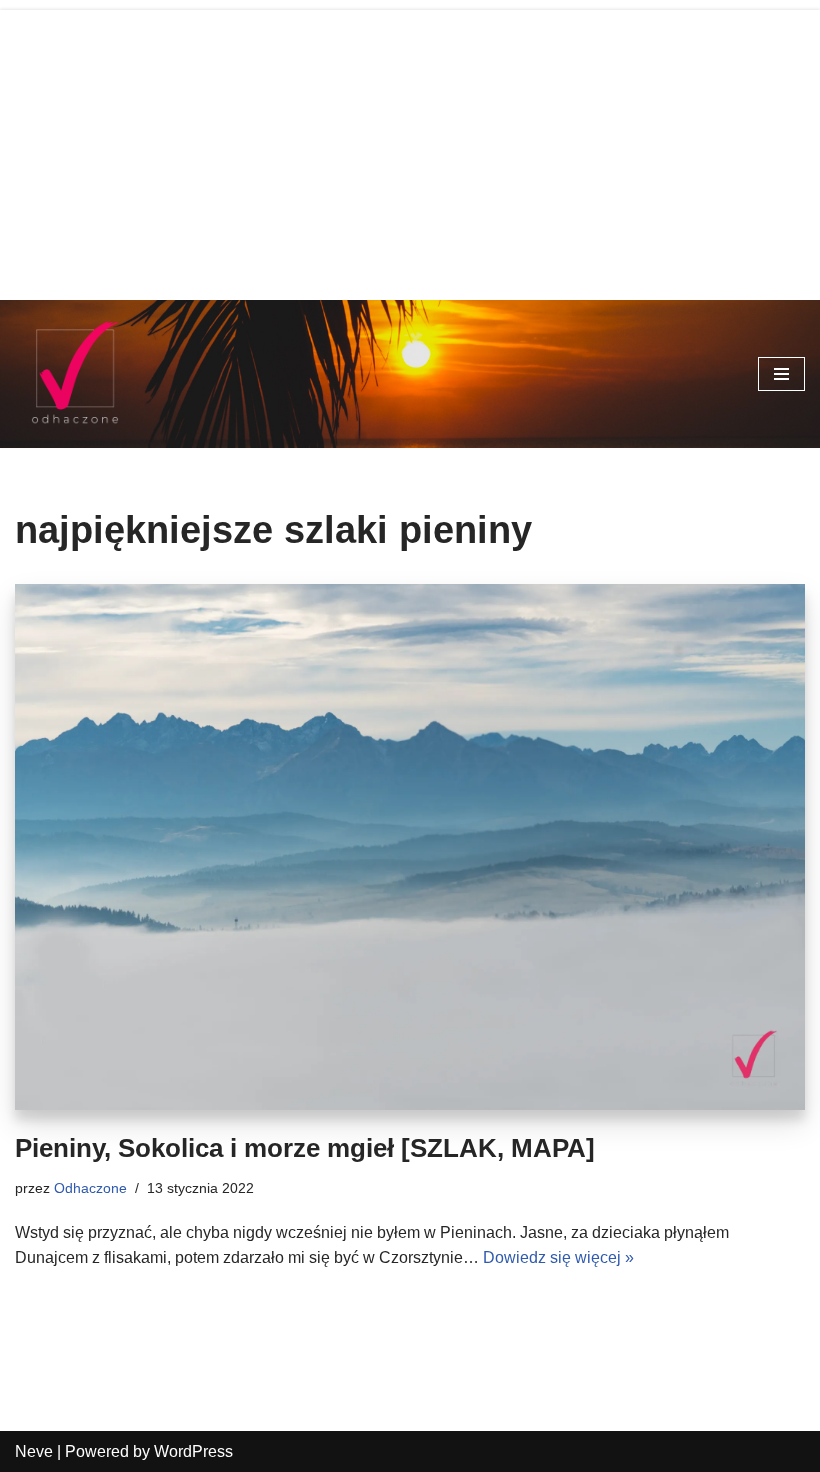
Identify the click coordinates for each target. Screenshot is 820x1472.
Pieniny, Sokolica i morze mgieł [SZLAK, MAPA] (305, 1148)
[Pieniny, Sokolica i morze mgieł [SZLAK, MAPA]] (410, 847)
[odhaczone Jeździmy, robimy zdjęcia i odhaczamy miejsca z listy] (75, 374)
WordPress (193, 1451)
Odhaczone (90, 1188)
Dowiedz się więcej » (558, 1257)
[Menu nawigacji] (781, 374)
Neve (34, 1451)
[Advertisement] (410, 150)
